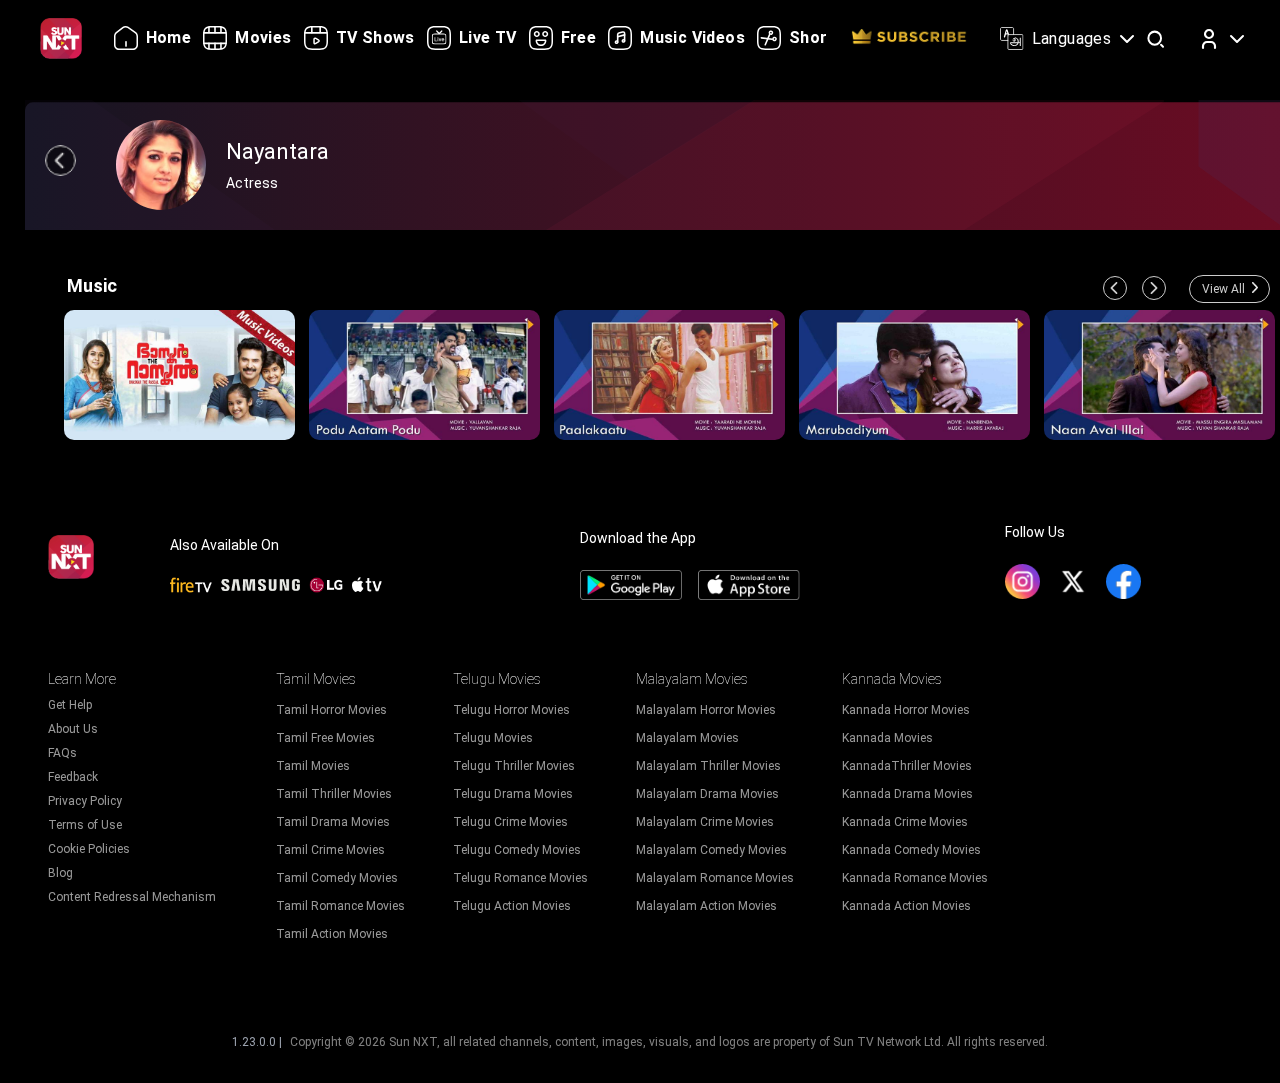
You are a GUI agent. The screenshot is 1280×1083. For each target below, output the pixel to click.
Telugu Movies (493, 738)
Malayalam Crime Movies (705, 822)
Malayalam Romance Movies (715, 878)
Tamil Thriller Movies (334, 794)
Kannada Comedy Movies (911, 850)
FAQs (62, 753)
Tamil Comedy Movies (337, 878)
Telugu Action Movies (512, 906)
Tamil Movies (313, 766)
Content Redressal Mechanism (132, 897)
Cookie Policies (89, 849)
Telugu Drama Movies (513, 794)
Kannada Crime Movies (905, 822)
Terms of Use (85, 825)
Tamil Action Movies (332, 934)
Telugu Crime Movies (510, 822)
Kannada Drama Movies (907, 794)
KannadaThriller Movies (907, 766)
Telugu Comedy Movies (517, 850)
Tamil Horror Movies (331, 710)
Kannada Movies (887, 738)
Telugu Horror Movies (511, 710)
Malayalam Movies (687, 738)
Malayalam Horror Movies (706, 710)
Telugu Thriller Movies (514, 766)
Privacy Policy (85, 801)
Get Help (70, 705)
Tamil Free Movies (325, 738)
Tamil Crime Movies (330, 850)
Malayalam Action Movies (706, 906)
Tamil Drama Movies (333, 822)
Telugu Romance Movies (520, 878)
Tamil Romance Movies (340, 906)
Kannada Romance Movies (915, 878)
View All (1223, 289)
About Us (73, 729)
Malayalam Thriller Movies (708, 766)
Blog (60, 873)
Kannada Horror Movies (906, 710)
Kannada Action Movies (906, 906)
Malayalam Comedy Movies (711, 850)
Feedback (73, 777)
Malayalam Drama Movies (707, 794)
